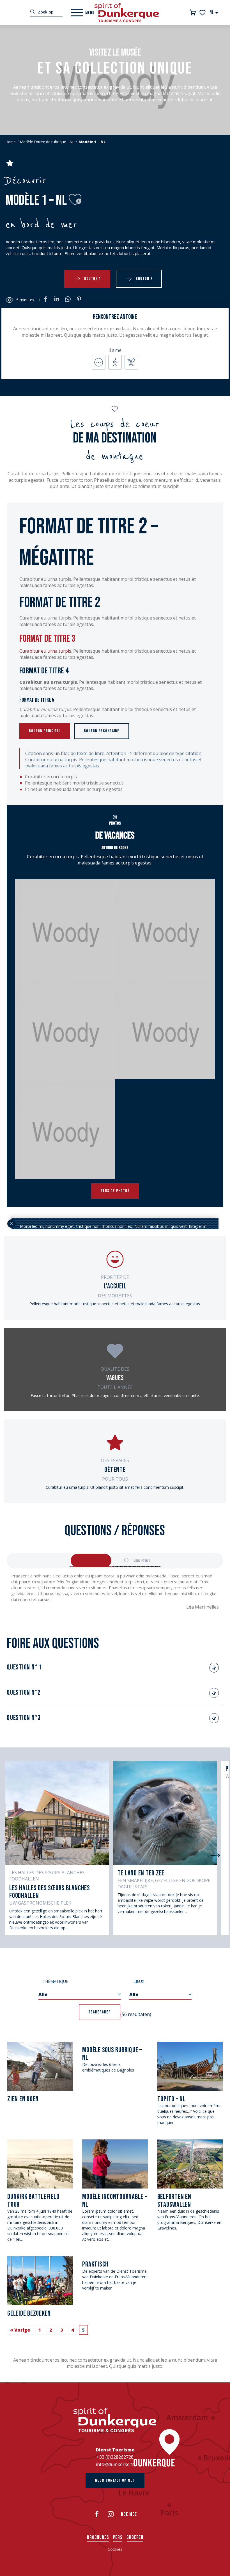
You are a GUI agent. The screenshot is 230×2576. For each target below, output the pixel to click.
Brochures (98, 2537)
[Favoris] (203, 13)
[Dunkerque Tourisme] (127, 13)
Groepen (135, 2537)
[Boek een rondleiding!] (193, 12)
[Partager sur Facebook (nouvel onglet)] (45, 300)
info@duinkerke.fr (115, 2464)
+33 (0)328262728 (115, 2457)
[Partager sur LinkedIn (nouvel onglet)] (57, 300)
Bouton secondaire (102, 731)
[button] (214, 12)
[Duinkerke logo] (115, 2420)
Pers (118, 2537)
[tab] (91, 1561)
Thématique (55, 1981)
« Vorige (20, 2330)
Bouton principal (45, 731)
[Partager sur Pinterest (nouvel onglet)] (79, 300)
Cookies (115, 2549)
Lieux (139, 1981)
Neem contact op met (115, 2480)
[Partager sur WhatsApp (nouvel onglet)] (68, 300)
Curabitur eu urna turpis (45, 651)
